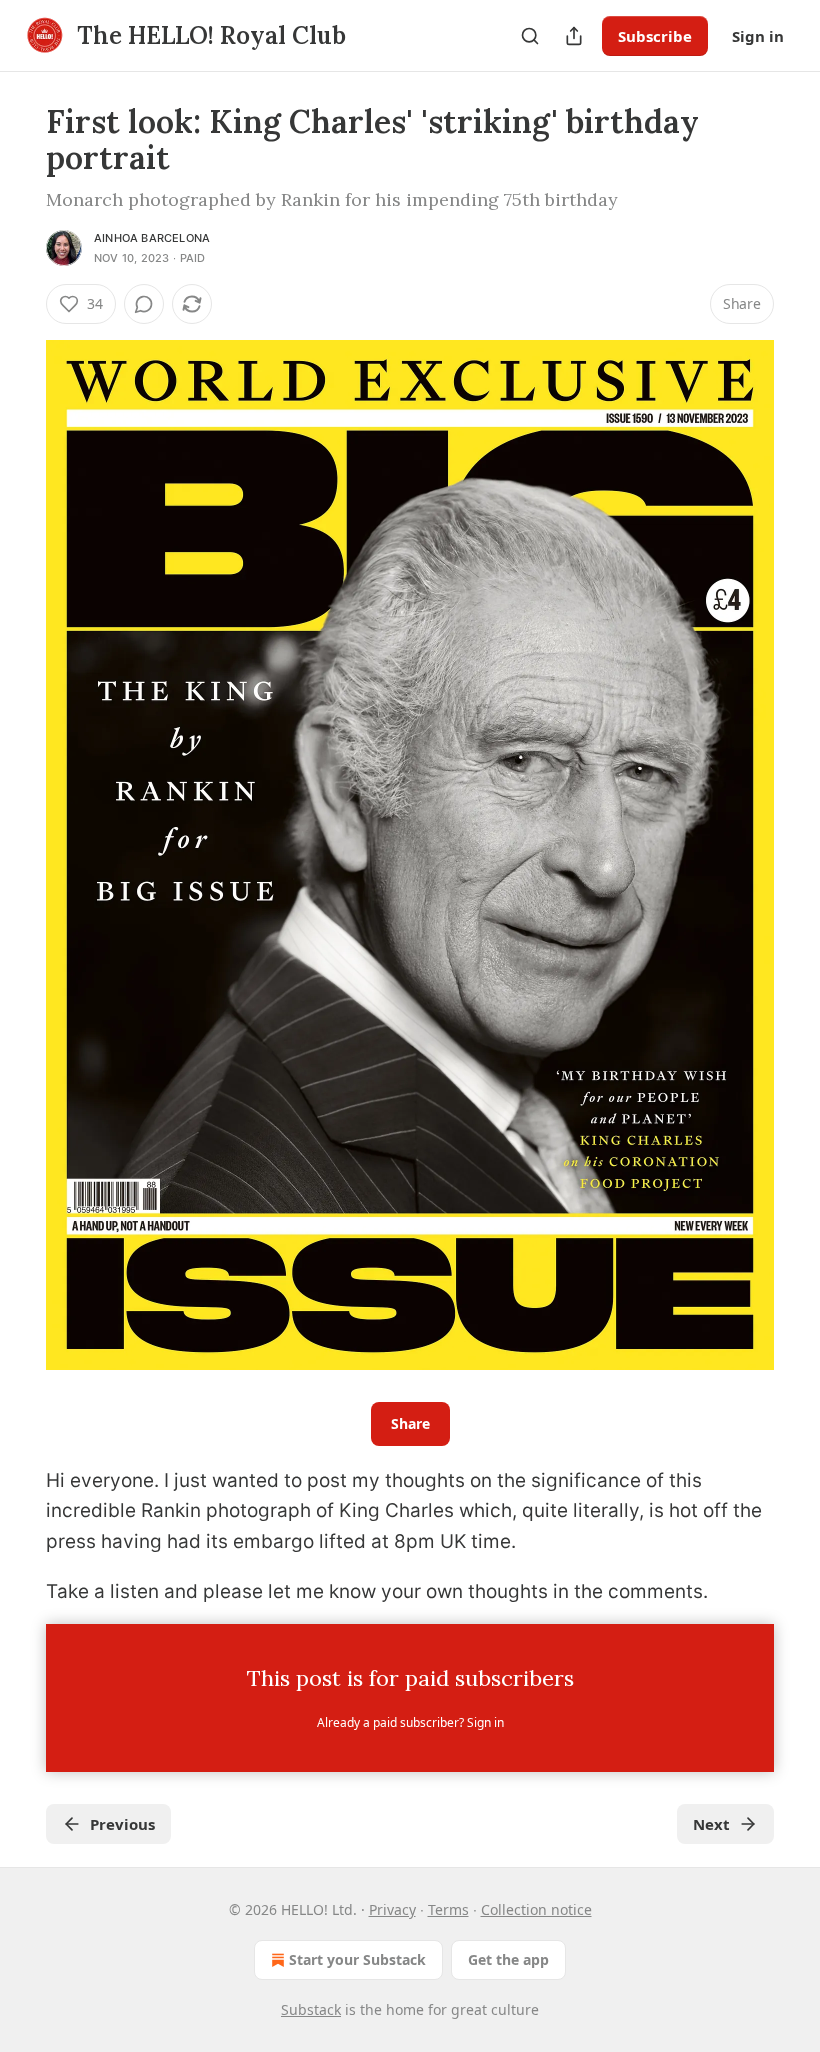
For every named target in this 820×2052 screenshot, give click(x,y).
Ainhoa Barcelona (152, 238)
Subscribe (655, 36)
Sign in (758, 36)
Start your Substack (357, 1959)
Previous (122, 1824)
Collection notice (536, 1909)
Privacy (392, 1909)
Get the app (508, 1959)
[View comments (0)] (144, 304)
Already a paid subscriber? (410, 1722)
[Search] (530, 36)
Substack (311, 2009)
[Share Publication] (574, 36)
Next (711, 1824)
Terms (448, 1909)
